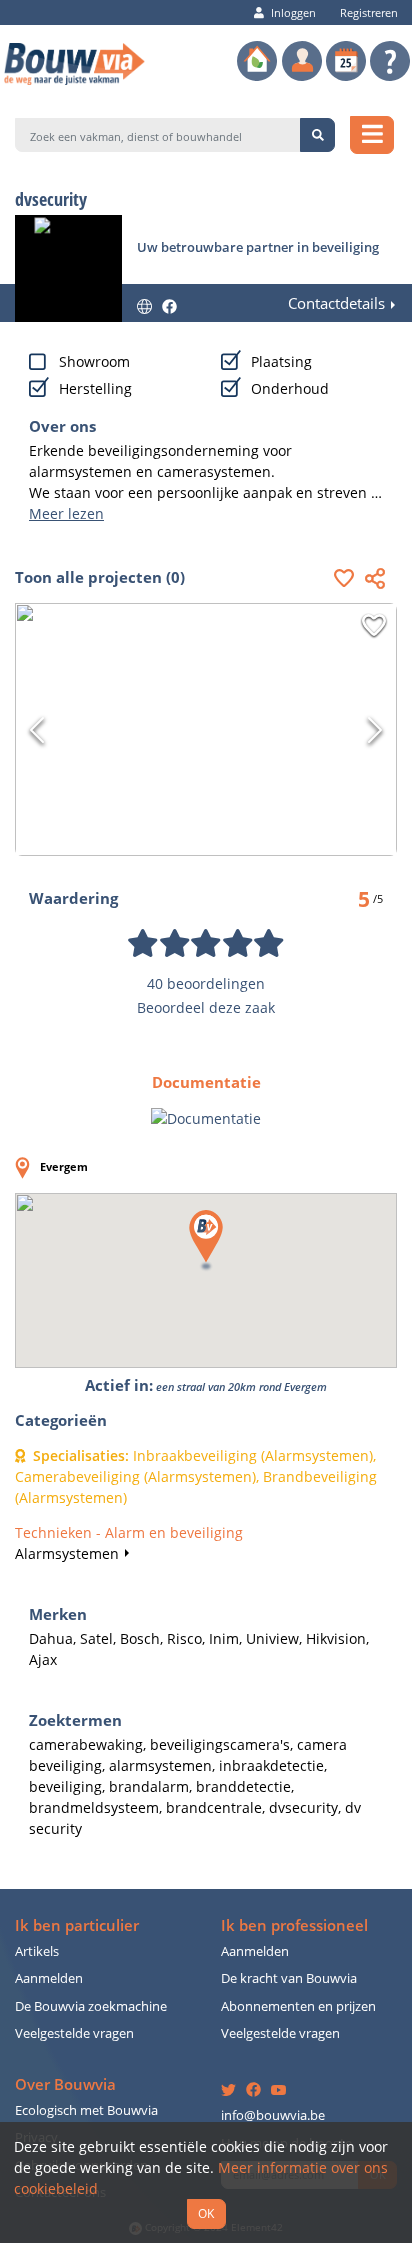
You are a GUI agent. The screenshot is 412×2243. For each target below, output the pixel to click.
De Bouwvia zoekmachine (91, 2006)
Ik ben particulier (77, 1925)
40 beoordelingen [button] (206, 983)
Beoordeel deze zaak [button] (206, 1007)
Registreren (369, 12)
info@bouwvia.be (273, 2115)
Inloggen (293, 12)
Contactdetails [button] (336, 303)
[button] (349, 578)
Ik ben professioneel (294, 1925)
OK (206, 2213)
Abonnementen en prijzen (298, 2006)
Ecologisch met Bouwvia (86, 2110)
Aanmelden (49, 1978)
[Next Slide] (375, 730)
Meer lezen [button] (66, 513)
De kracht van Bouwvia (289, 1978)
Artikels (37, 1951)
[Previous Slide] (37, 730)
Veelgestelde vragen (74, 2033)
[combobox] (158, 135)
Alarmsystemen (67, 1553)
